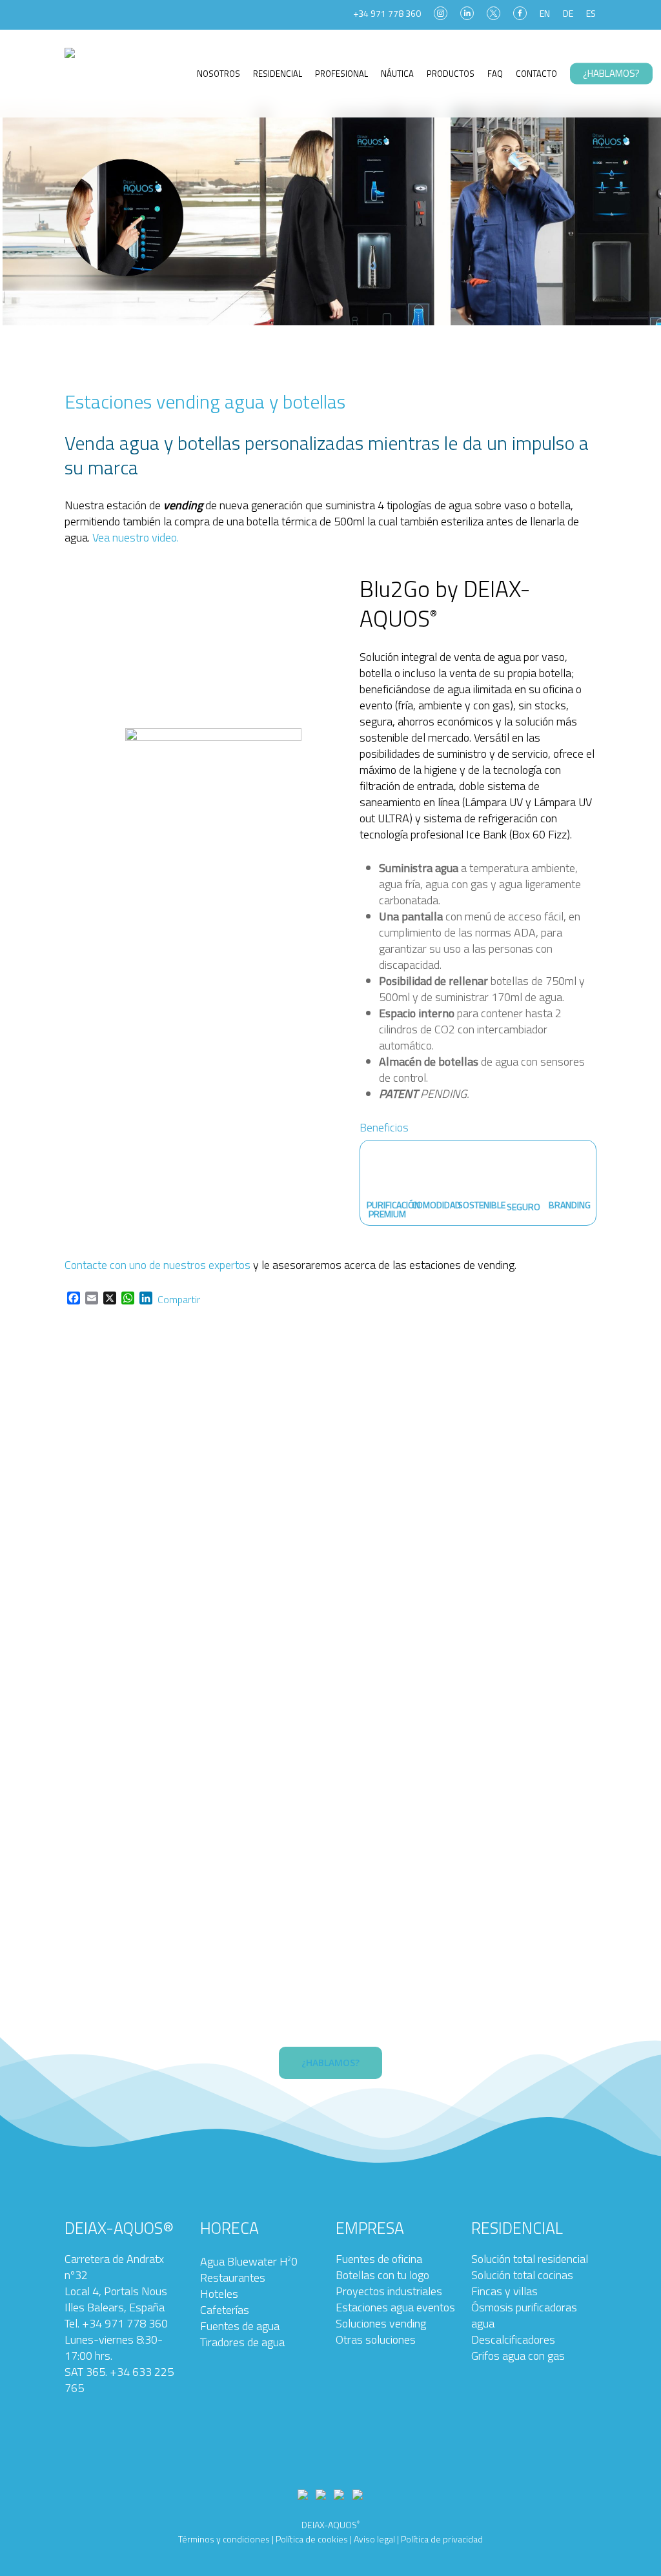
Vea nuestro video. (136, 537)
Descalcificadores (513, 2339)
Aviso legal (373, 2539)
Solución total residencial (530, 2259)
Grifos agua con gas (518, 2356)
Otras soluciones (376, 2339)
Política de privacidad (442, 2539)
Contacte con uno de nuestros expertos (158, 1265)
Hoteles (219, 2294)
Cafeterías (225, 2310)
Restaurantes (233, 2277)
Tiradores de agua (242, 2342)
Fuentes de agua (240, 2326)
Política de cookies (312, 2539)
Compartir (179, 1299)
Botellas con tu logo (382, 2275)
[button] (330, 2063)
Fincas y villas (504, 2291)
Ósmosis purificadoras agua (524, 2315)
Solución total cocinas (522, 2275)
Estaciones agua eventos (395, 2307)
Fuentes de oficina (379, 2259)
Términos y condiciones (224, 2539)
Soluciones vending (381, 2323)
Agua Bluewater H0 (249, 2261)
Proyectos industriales (389, 2291)
